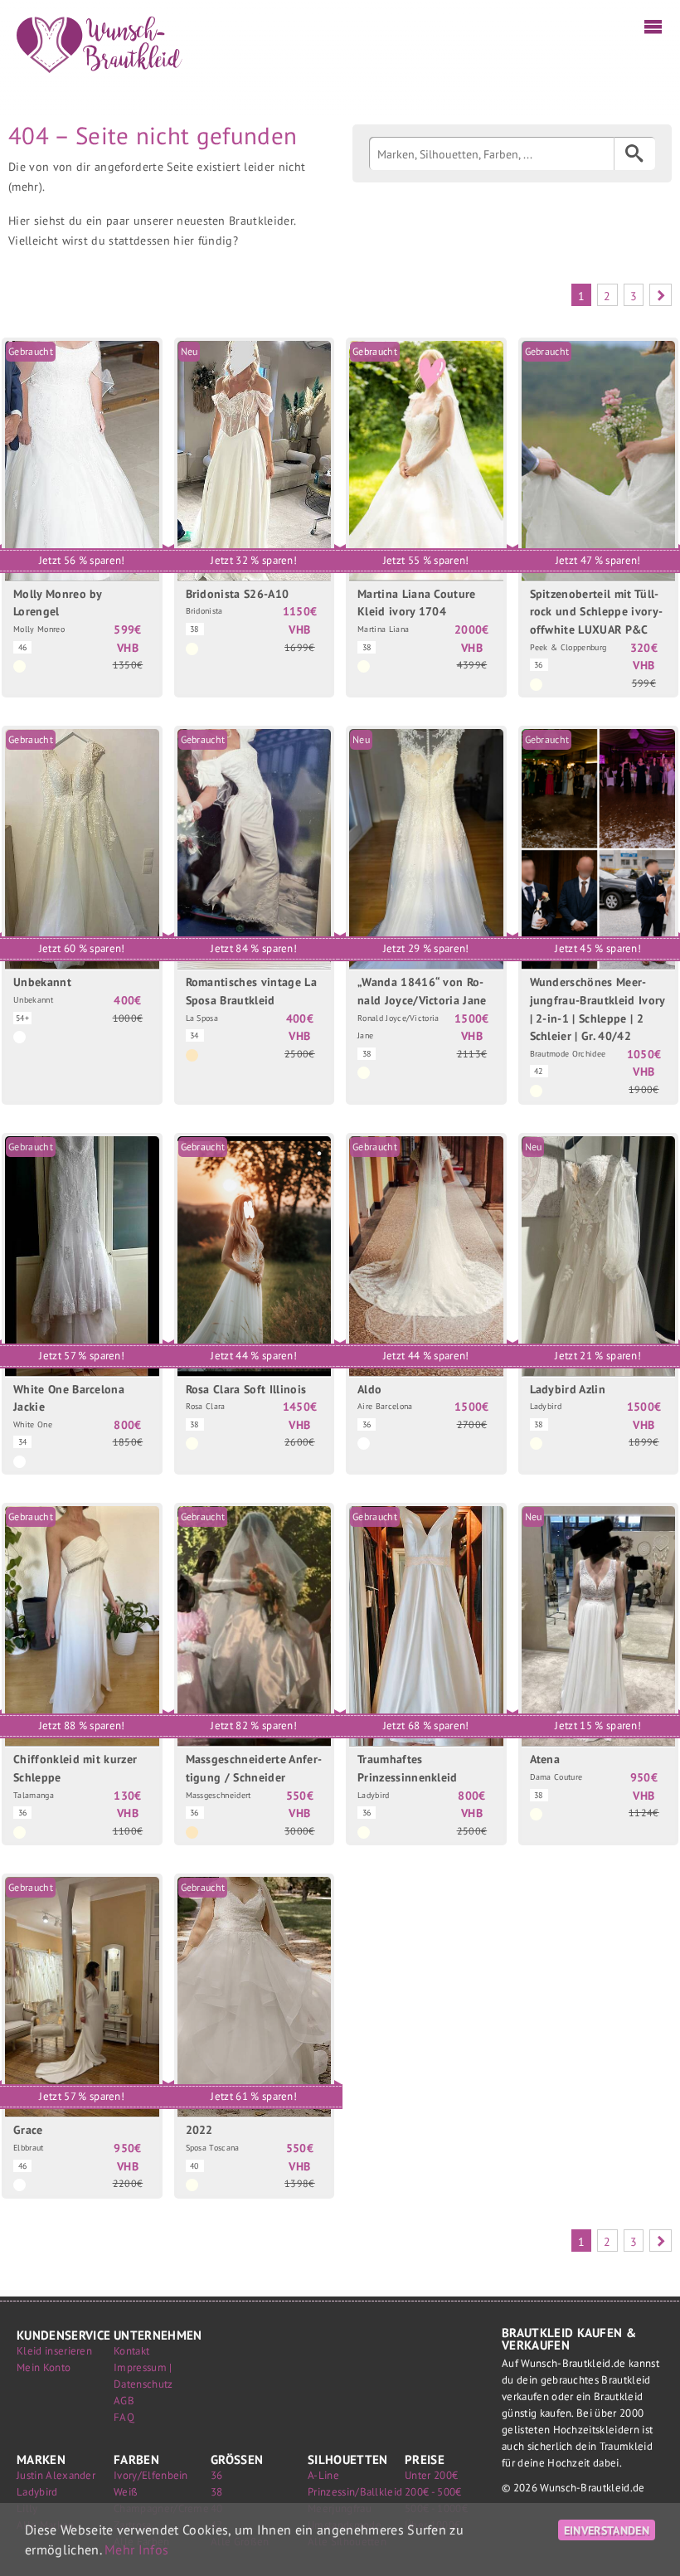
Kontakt (131, 2351)
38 (217, 2492)
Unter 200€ (431, 2475)
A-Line (323, 2475)
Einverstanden (607, 2530)
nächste (661, 295)
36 (217, 2475)
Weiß (126, 2492)
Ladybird (37, 2492)
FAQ (124, 2417)
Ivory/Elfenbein (151, 2475)
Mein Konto (44, 2367)
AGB (124, 2401)
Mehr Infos (136, 2549)
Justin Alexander (56, 2475)
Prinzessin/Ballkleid (355, 2492)
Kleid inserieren (54, 2351)
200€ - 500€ (433, 2492)
